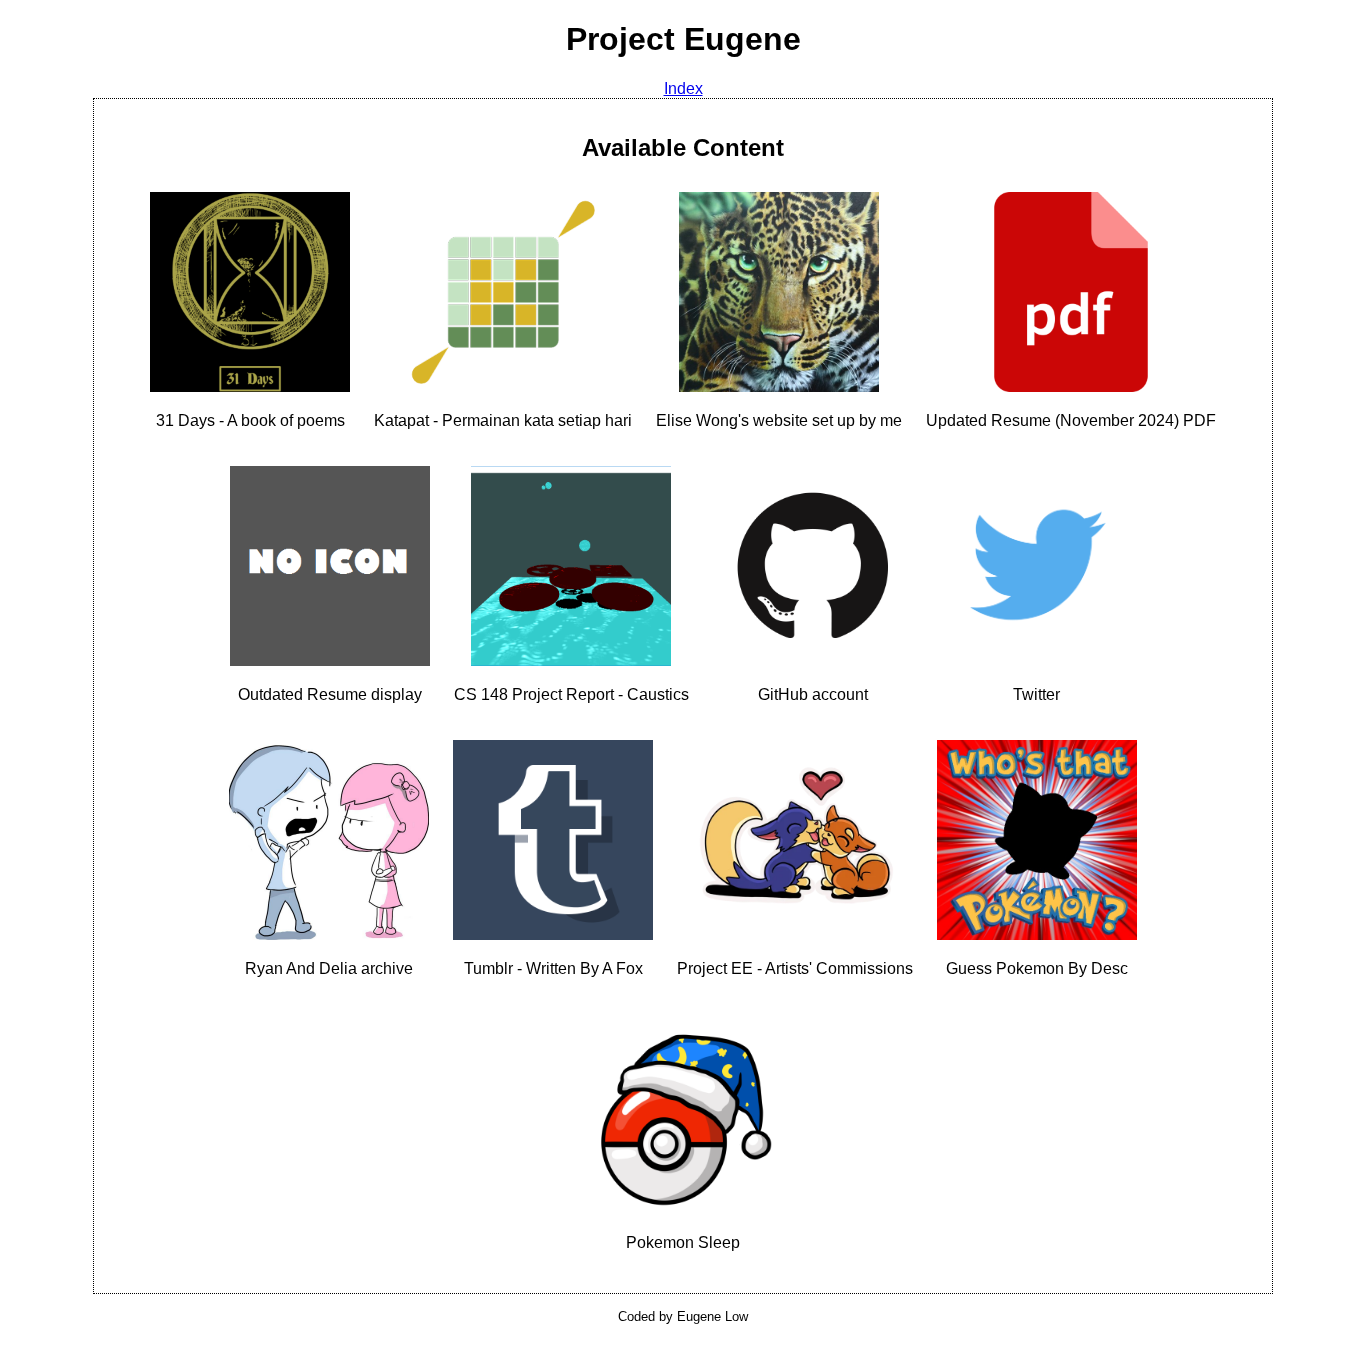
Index (683, 88)
